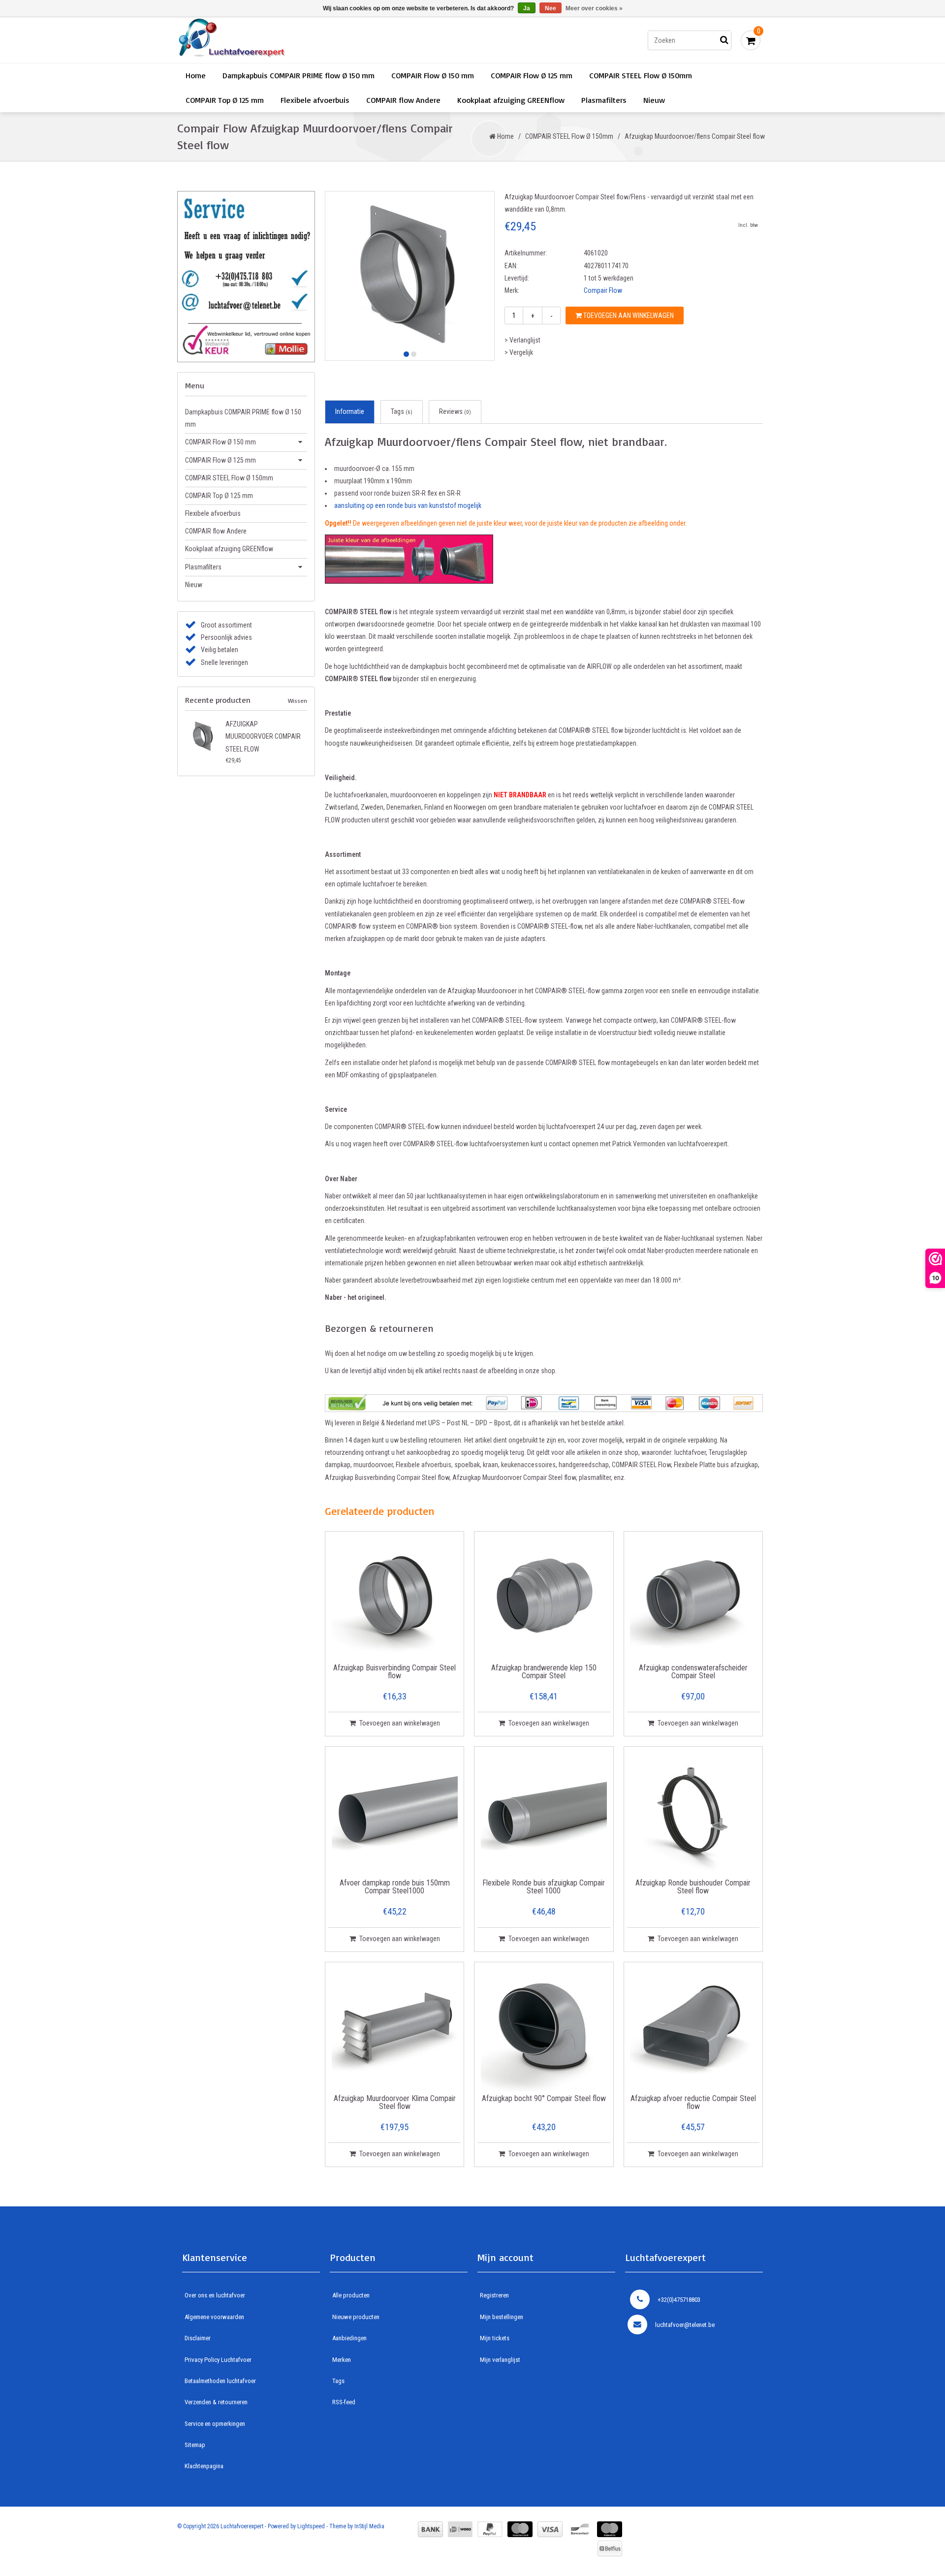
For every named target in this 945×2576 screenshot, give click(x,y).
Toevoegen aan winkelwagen (628, 315)
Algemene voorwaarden (214, 2317)
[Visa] (550, 2529)
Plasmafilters (604, 100)
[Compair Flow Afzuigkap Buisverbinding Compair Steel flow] (395, 1598)
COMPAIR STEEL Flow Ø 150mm (641, 75)
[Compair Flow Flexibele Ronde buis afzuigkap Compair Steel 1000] (544, 1813)
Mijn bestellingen (502, 2317)
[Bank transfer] (430, 2529)
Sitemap (195, 2445)
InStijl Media (369, 2526)
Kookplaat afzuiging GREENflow (511, 100)
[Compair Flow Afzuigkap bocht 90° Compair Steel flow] (544, 2028)
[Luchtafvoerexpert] (317, 40)
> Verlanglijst (522, 340)
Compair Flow (603, 290)
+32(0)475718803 (679, 2300)
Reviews (455, 411)
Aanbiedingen (349, 2338)
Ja (527, 8)
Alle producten (351, 2295)
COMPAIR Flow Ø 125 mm (532, 75)
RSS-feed (344, 2402)
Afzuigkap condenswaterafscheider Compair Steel (693, 1672)
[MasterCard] (520, 2529)
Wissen (298, 701)
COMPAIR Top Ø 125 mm (225, 100)
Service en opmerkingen (215, 2424)
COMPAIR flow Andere (403, 100)
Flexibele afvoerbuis (315, 100)
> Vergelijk (519, 352)
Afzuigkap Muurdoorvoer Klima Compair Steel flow (395, 2103)
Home (196, 75)
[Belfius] (610, 2548)
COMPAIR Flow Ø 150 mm (433, 75)
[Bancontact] (580, 2529)
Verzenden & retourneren (216, 2402)
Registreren (494, 2295)
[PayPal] (490, 2529)
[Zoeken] (724, 40)
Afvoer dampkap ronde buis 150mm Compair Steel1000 (395, 1887)
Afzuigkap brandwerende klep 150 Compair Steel (544, 1672)
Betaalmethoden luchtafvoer (220, 2381)
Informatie (350, 411)
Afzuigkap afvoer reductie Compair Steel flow (693, 2103)
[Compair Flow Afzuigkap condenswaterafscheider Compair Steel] (693, 1598)
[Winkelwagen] (751, 40)
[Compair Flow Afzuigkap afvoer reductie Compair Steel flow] (693, 2028)
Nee (551, 8)
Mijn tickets (495, 2338)
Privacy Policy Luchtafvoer (218, 2360)
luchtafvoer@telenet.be (685, 2325)
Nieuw (654, 100)
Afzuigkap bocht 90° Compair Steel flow (544, 2099)
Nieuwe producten (356, 2317)
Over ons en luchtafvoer (215, 2295)
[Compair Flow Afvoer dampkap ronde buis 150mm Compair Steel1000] (395, 1813)
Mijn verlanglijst (500, 2360)
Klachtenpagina (204, 2466)
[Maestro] (610, 2529)
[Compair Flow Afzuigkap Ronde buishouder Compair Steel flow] (693, 1813)
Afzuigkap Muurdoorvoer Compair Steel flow (263, 736)
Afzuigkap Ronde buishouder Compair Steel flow (693, 1887)
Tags (402, 411)
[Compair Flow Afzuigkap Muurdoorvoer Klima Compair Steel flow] (395, 2028)
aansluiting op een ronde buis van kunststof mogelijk (408, 505)
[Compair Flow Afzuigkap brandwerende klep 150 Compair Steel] (544, 1598)
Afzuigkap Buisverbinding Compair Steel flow (394, 1672)
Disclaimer (198, 2338)
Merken (342, 2360)
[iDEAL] (460, 2529)
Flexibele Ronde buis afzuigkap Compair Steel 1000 (544, 1887)
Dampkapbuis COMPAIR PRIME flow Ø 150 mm (299, 75)
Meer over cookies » (594, 8)
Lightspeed (311, 2526)
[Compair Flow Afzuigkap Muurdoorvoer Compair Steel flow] (203, 736)
